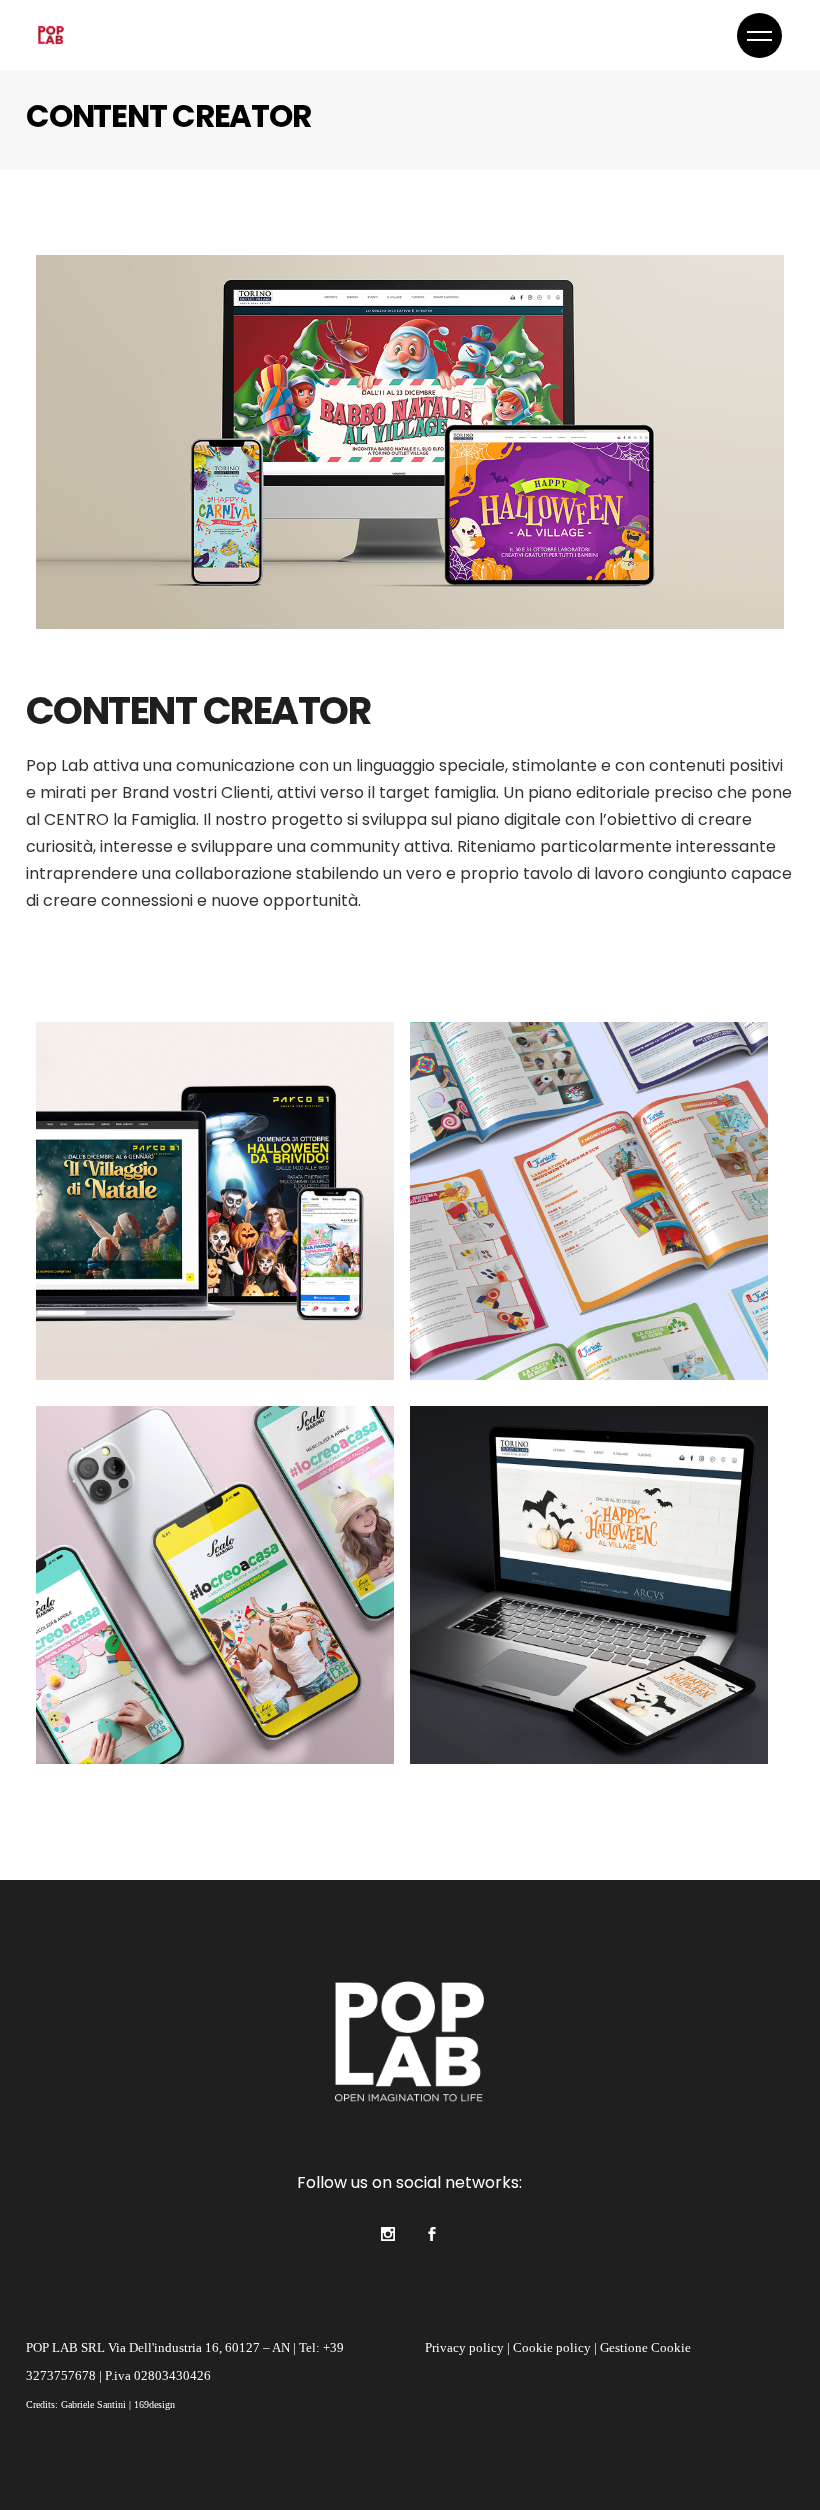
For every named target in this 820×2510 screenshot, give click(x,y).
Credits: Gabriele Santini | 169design (100, 2404)
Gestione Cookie (645, 2347)
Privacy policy (464, 2347)
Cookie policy (552, 2347)
